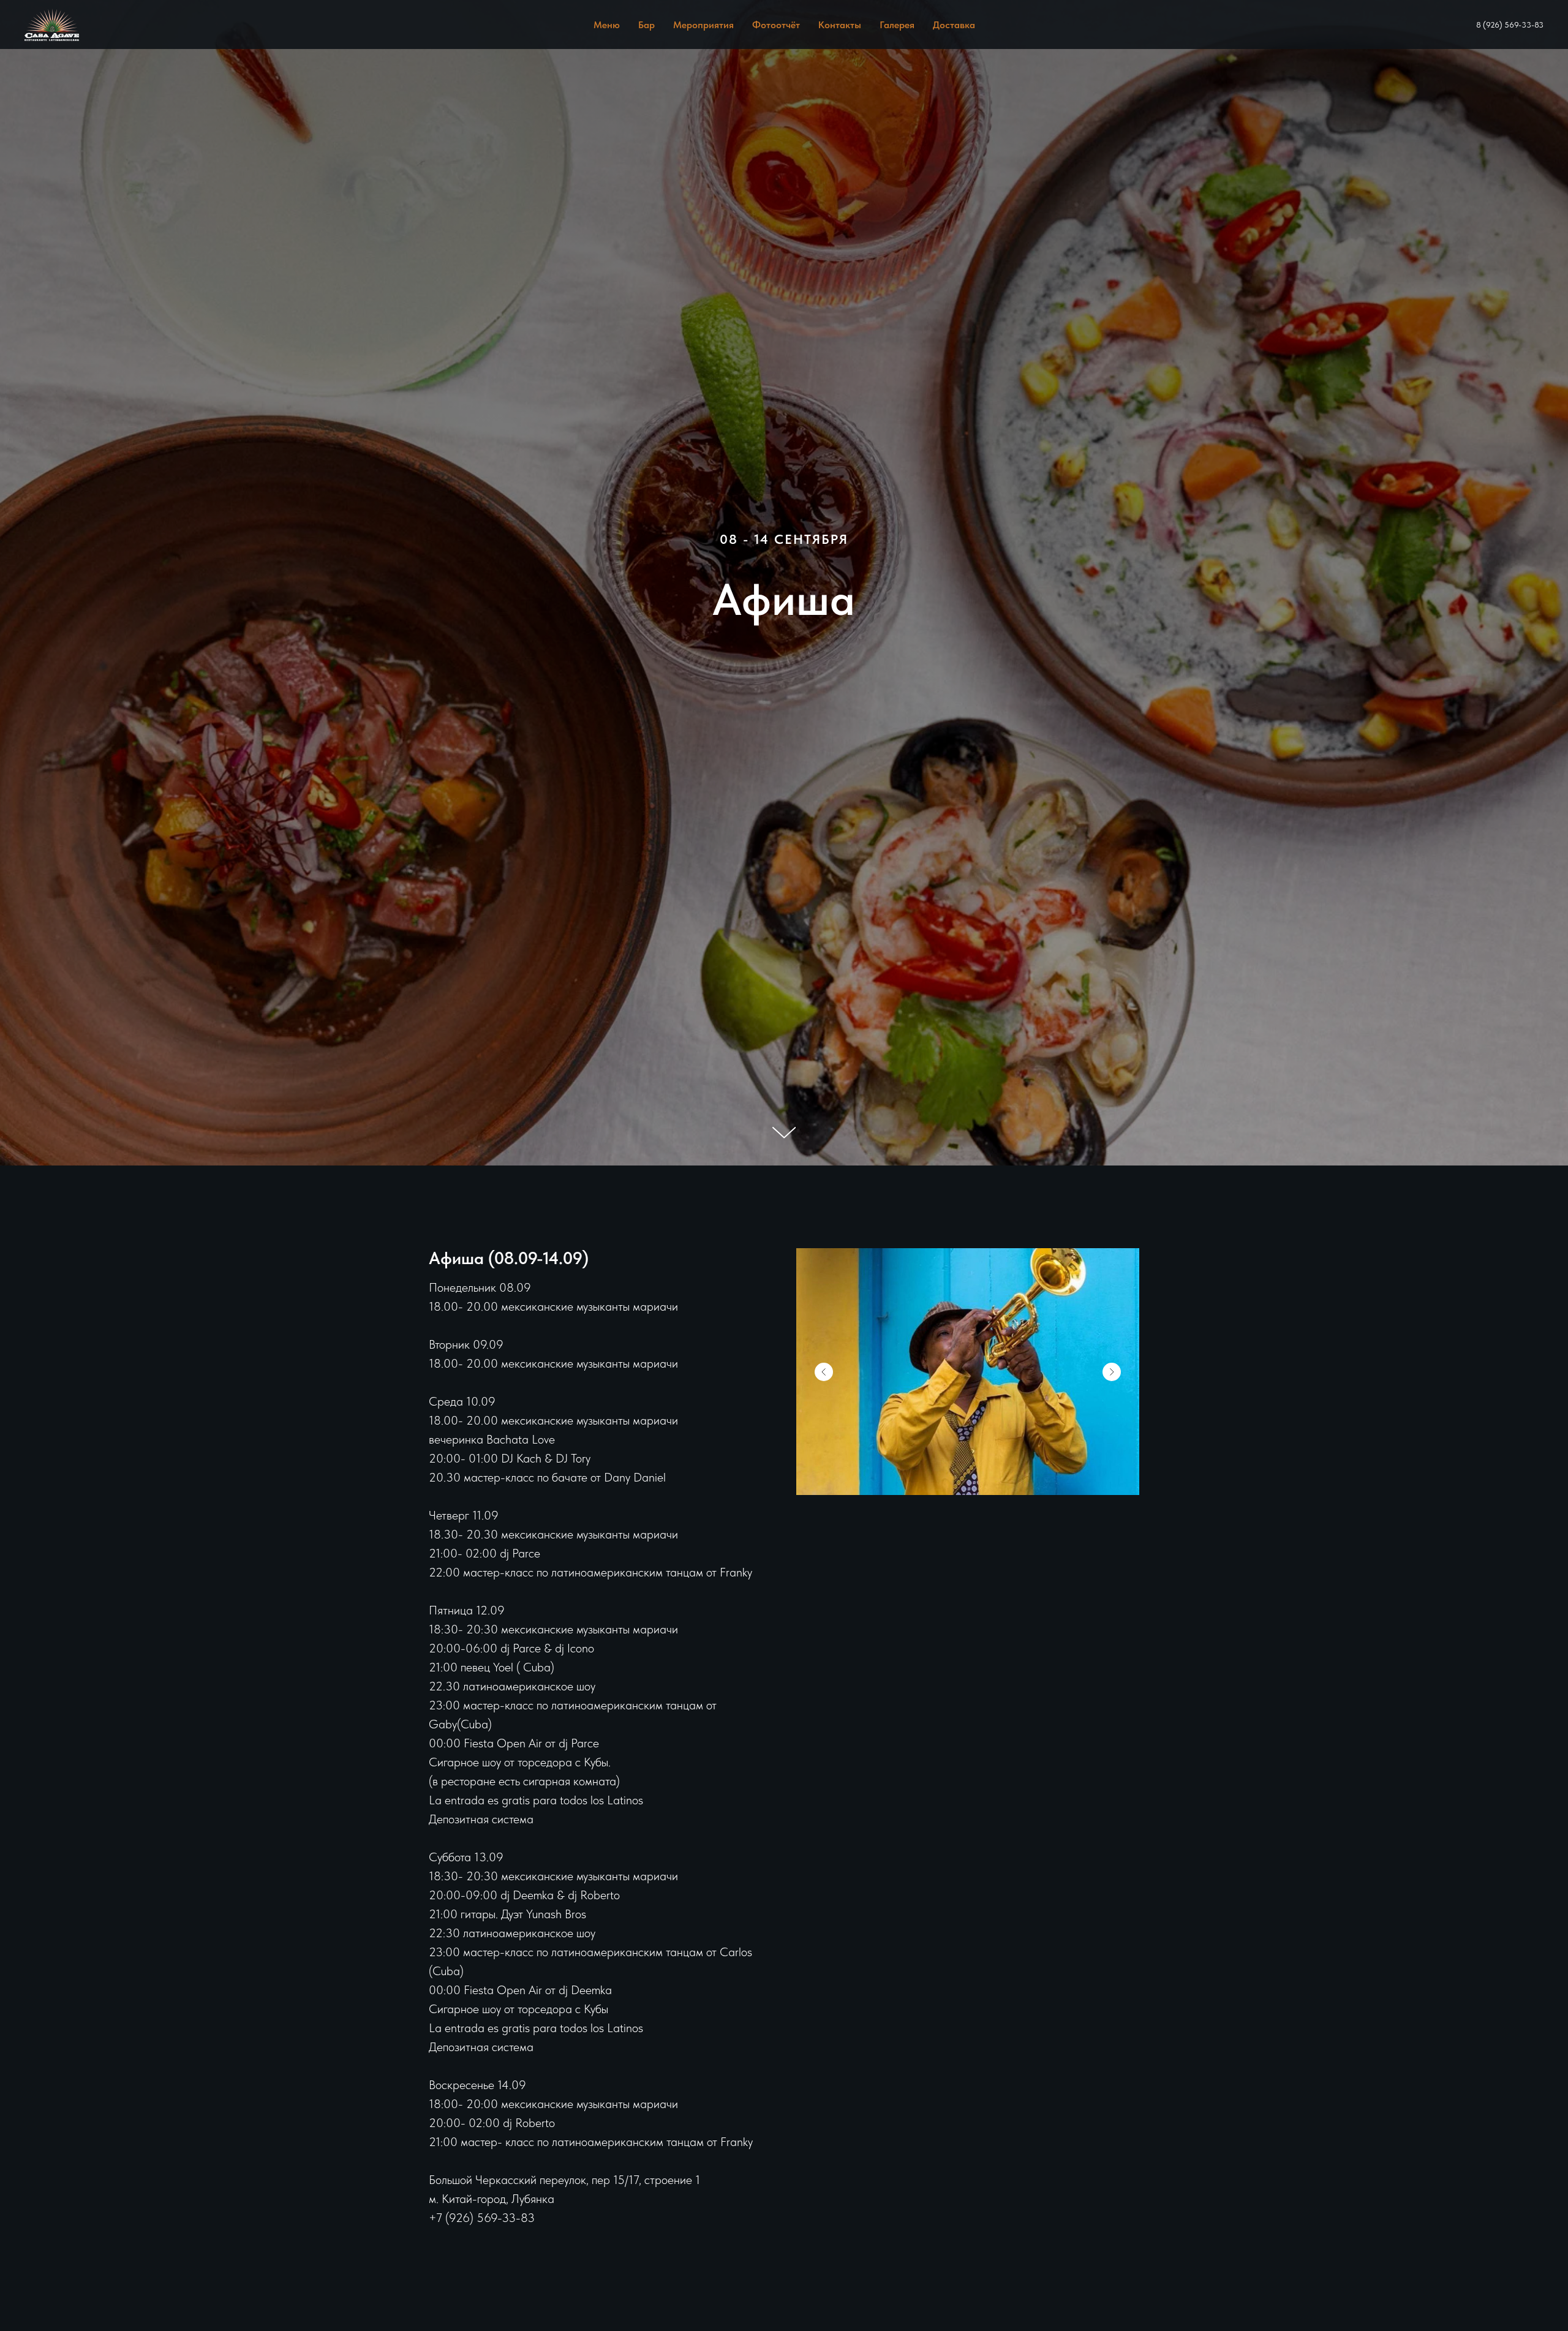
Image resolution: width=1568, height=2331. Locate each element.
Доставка (954, 25)
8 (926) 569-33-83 (1510, 25)
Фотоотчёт (776, 25)
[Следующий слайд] (1112, 1372)
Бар (646, 25)
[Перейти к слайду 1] (968, 1477)
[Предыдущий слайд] (824, 1372)
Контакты (840, 25)
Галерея (897, 25)
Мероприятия (703, 25)
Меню (607, 25)
